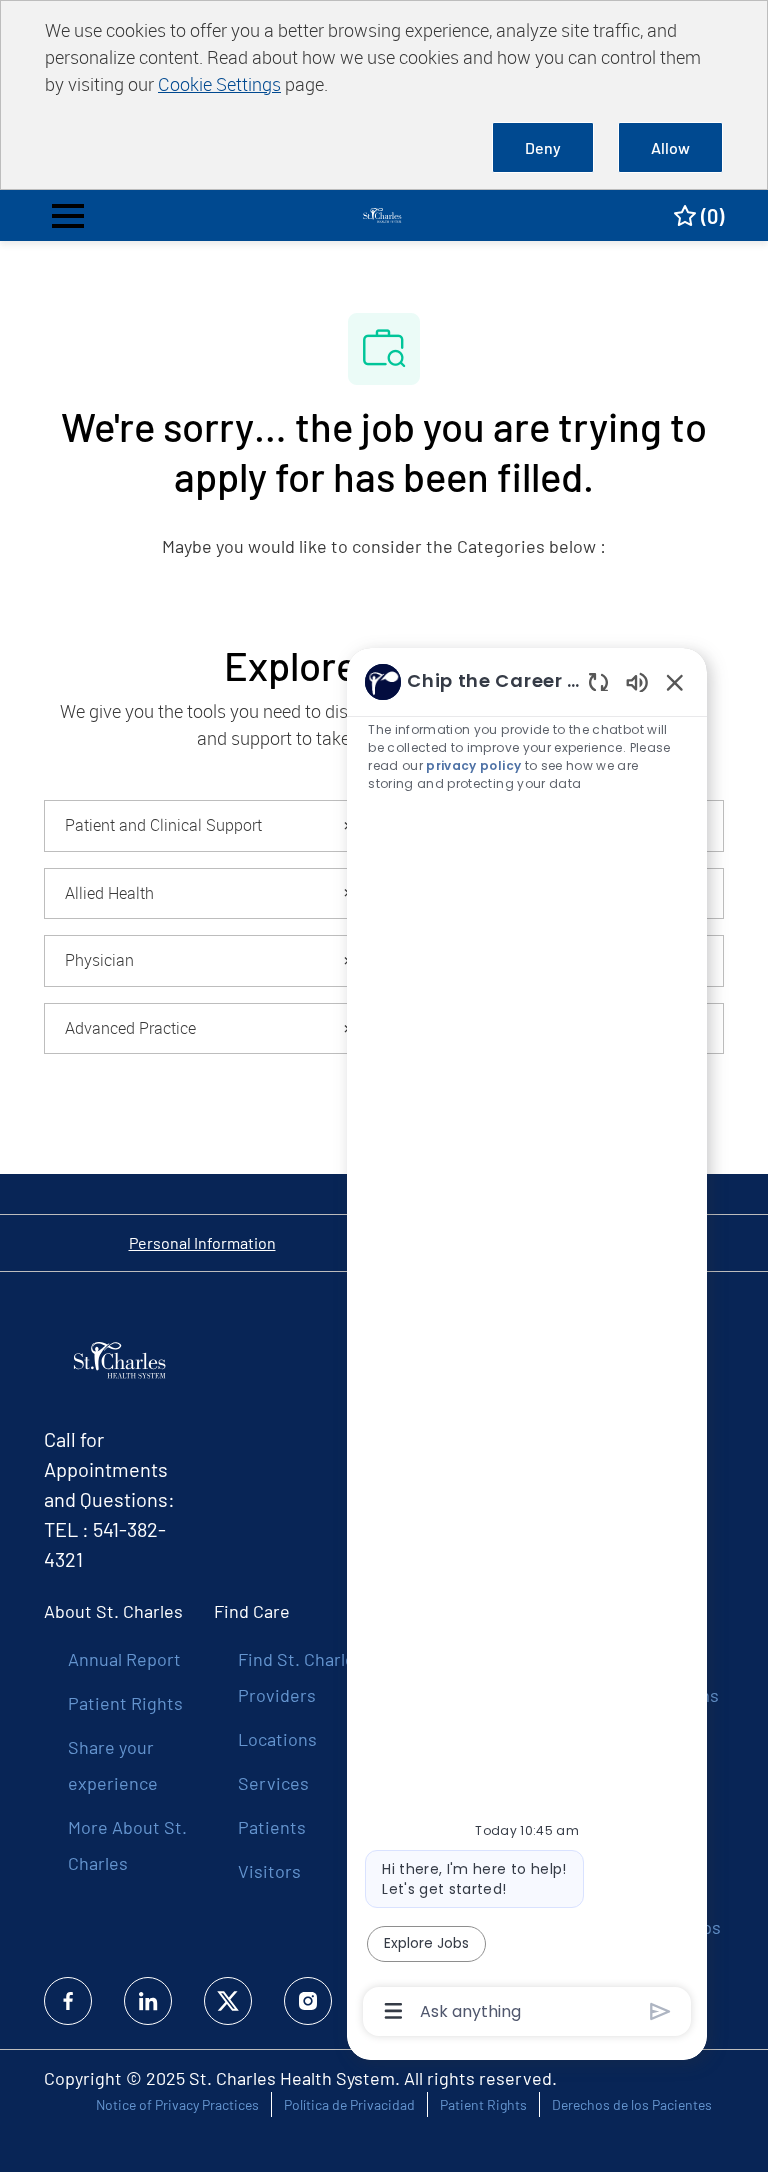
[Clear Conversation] (598, 681)
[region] (527, 1345)
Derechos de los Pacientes (632, 2104)
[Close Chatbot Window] (675, 682)
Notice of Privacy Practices (177, 2104)
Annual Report (124, 1659)
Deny (543, 147)
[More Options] (393, 2011)
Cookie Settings (219, 84)
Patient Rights (125, 1703)
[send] (660, 2011)
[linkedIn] (148, 2001)
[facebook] (68, 2001)
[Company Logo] (383, 213)
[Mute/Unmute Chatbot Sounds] (637, 681)
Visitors (269, 1871)
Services (273, 1783)
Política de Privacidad (349, 2104)
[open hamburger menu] (68, 216)
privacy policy (473, 765)
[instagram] (308, 2001)
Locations (277, 1739)
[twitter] (228, 2001)
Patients (272, 1827)
